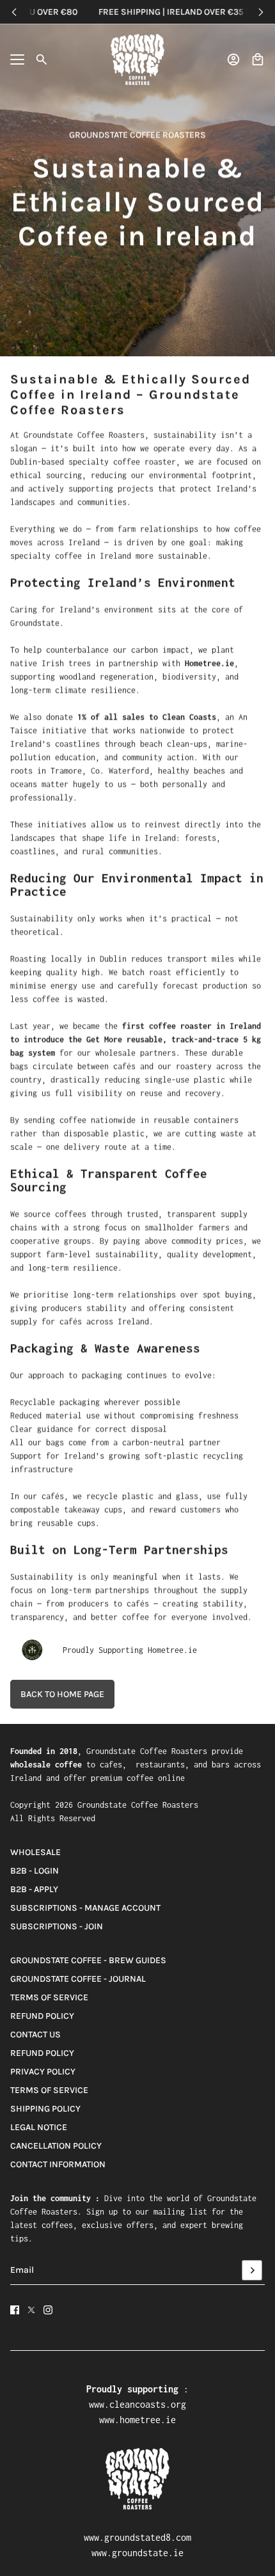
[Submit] (252, 2270)
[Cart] (258, 59)
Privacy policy (43, 2072)
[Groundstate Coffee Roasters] (137, 59)
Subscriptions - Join (57, 1926)
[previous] (14, 12)
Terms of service (49, 2090)
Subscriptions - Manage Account (85, 1908)
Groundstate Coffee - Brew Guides (88, 1960)
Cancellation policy (56, 2146)
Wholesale (35, 1852)
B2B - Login (35, 1871)
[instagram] (48, 2310)
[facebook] (15, 2310)
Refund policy (42, 2016)
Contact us (35, 2035)
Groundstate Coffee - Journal (78, 1979)
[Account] (233, 59)
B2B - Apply (34, 1889)
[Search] (42, 59)
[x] (31, 2310)
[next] (261, 12)
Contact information (58, 2164)
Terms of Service (49, 1997)
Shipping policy (45, 2109)
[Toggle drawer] (17, 59)
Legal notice (39, 2127)
